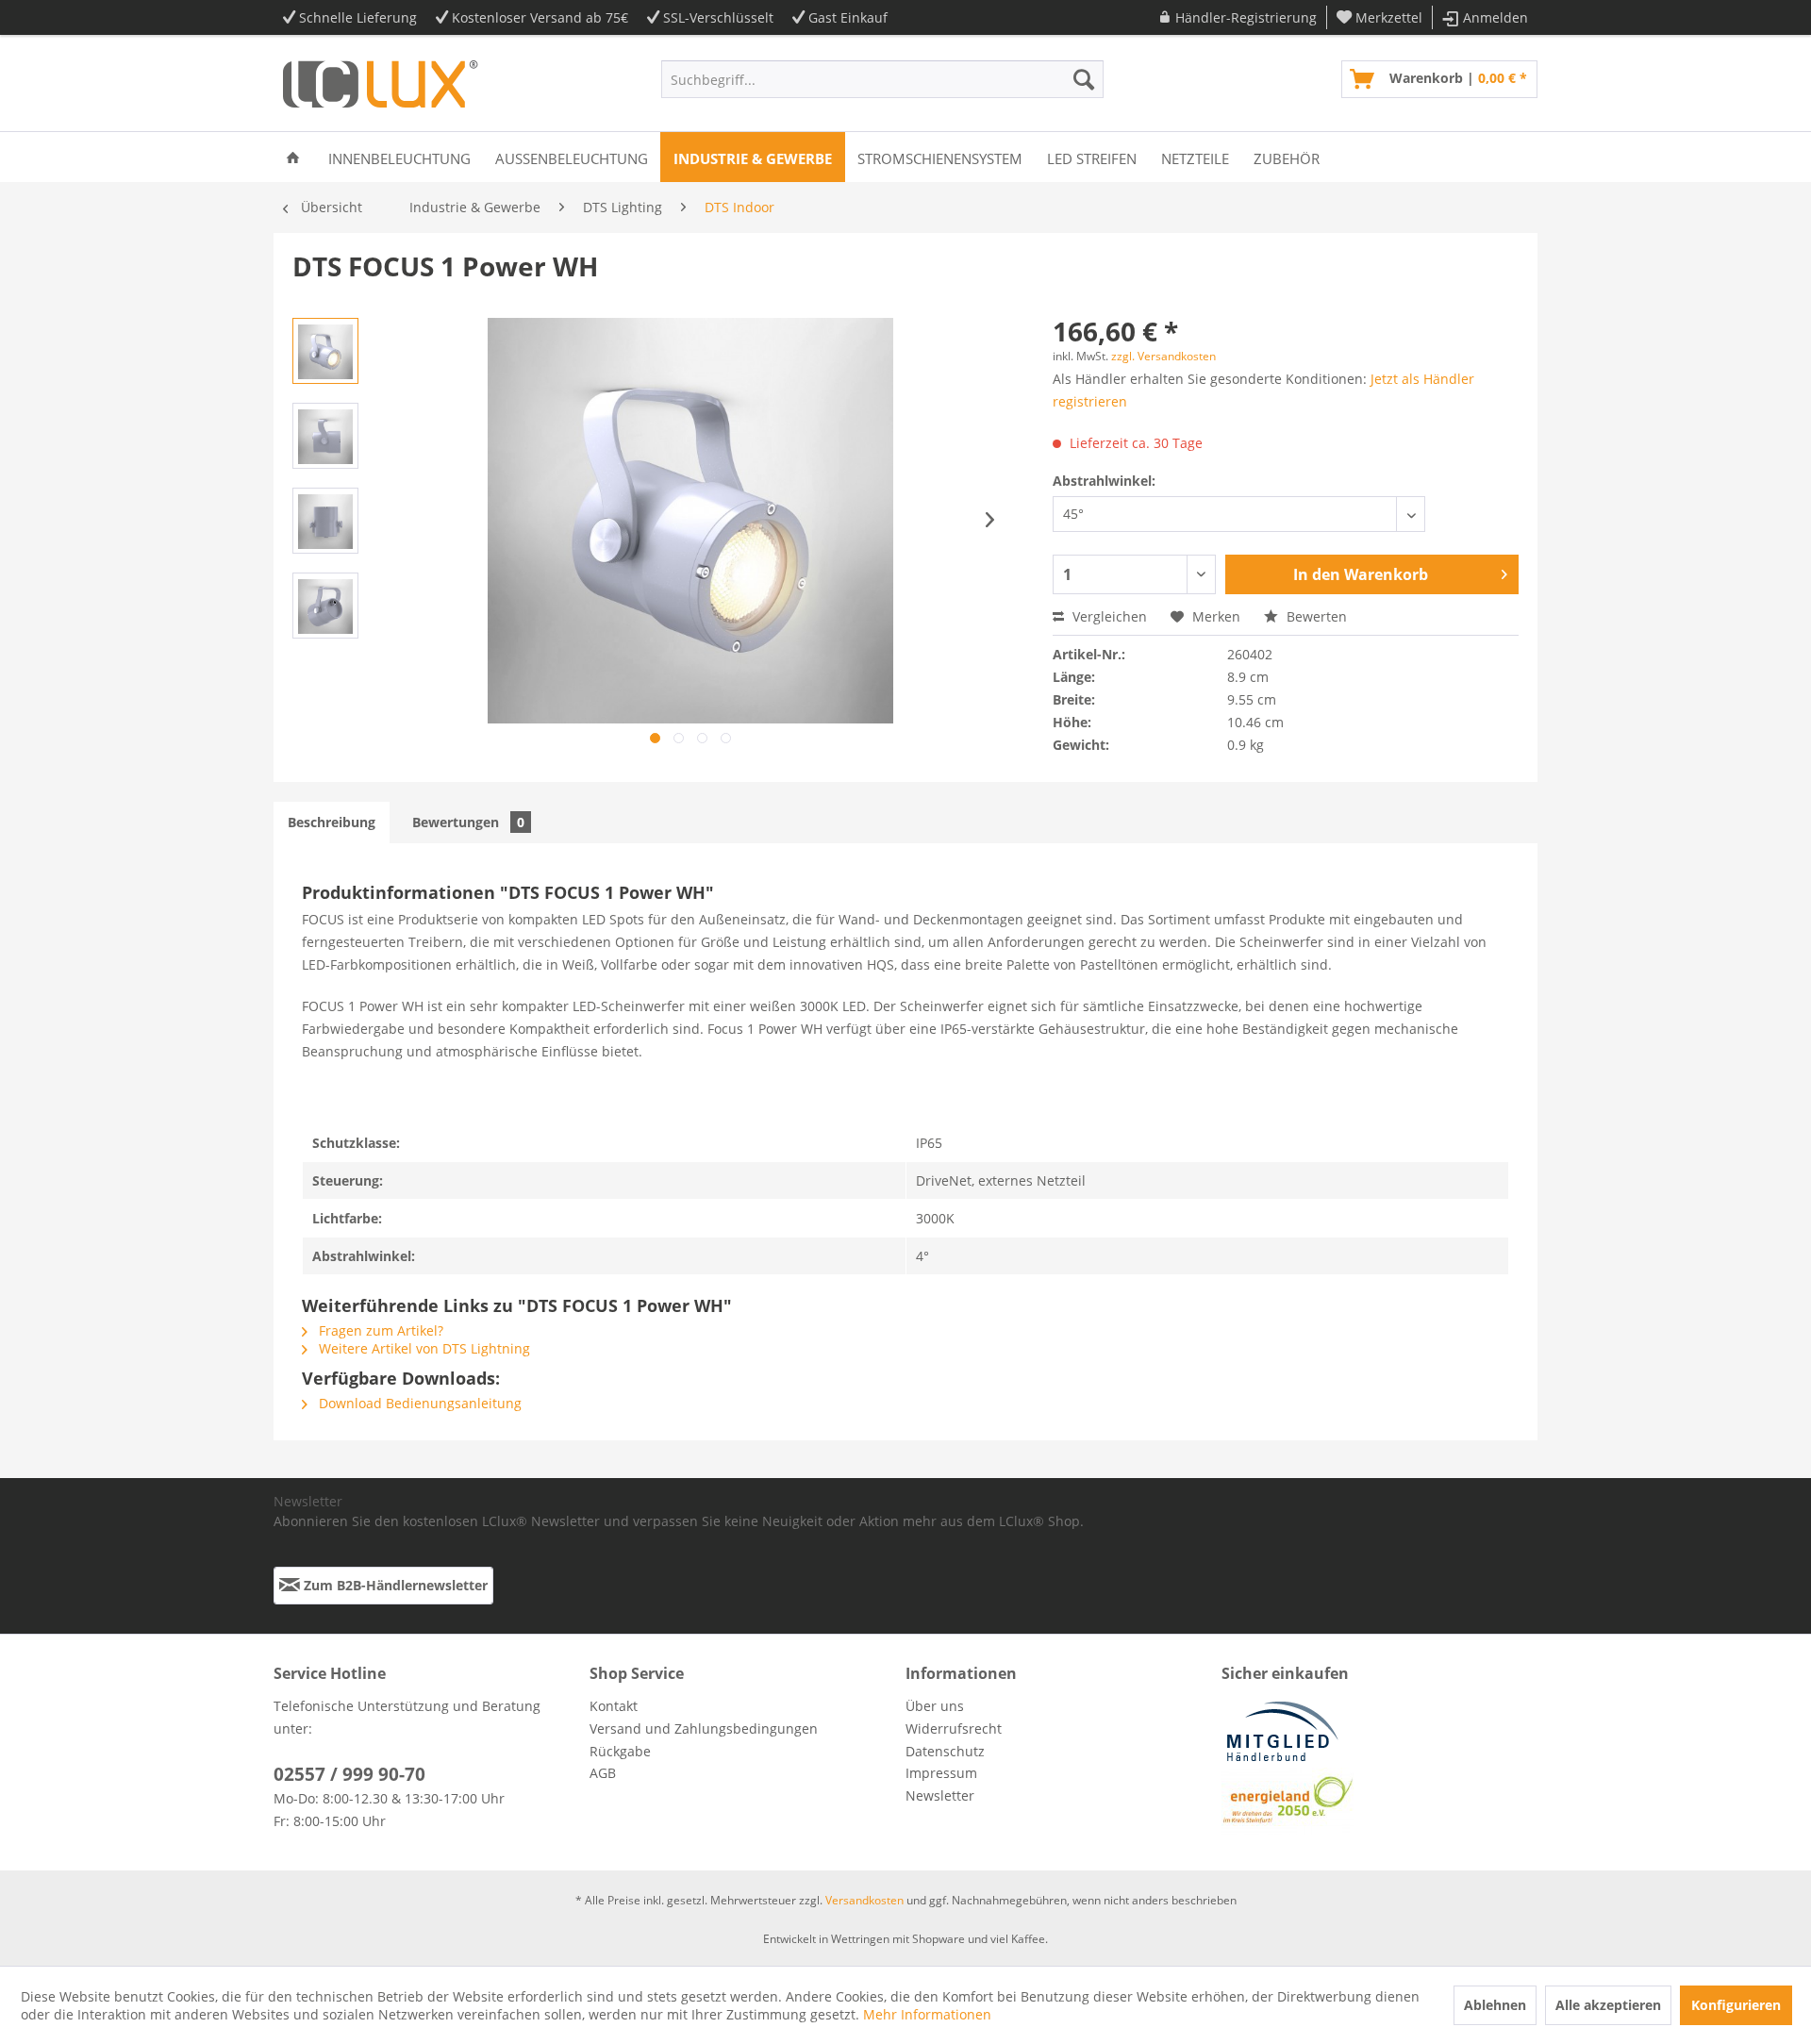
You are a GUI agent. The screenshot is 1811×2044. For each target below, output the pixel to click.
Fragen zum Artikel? (379, 1330)
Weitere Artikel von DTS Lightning (423, 1348)
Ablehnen (1495, 2005)
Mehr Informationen (927, 2014)
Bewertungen (468, 822)
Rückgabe (620, 1751)
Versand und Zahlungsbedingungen (704, 1728)
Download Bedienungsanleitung (418, 1403)
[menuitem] (1238, 17)
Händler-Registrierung (1246, 17)
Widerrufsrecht (954, 1728)
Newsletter (940, 1795)
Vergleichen (1108, 616)
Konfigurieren (1736, 2005)
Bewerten (1315, 616)
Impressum (941, 1773)
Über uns (935, 1706)
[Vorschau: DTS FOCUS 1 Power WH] (325, 351)
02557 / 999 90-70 (349, 1774)
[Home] (293, 157)
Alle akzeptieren (1608, 2005)
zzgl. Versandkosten (1163, 356)
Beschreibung (332, 822)
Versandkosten (864, 1900)
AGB (603, 1773)
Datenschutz (945, 1751)
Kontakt (614, 1706)
